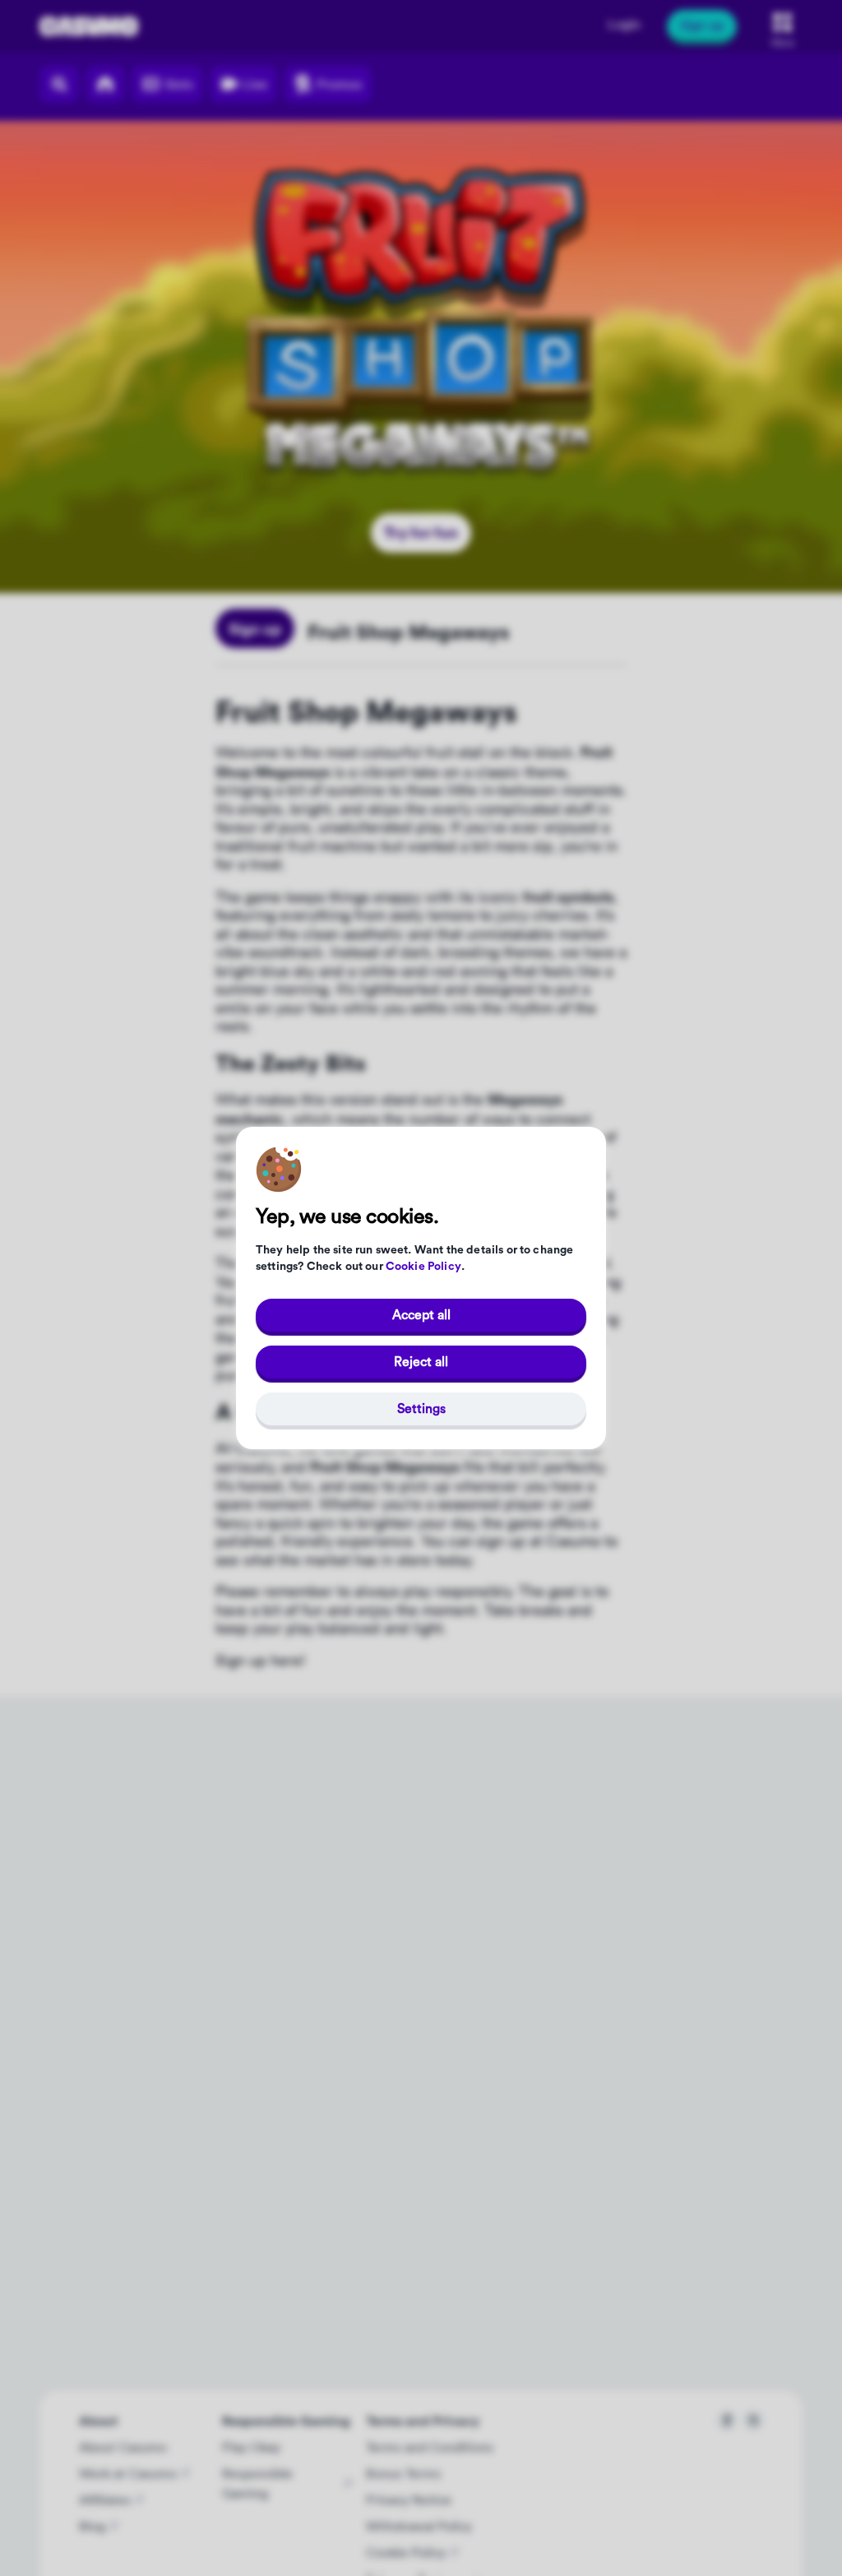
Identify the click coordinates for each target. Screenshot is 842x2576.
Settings (421, 1409)
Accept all (421, 1315)
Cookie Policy (423, 1267)
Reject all (421, 1362)
